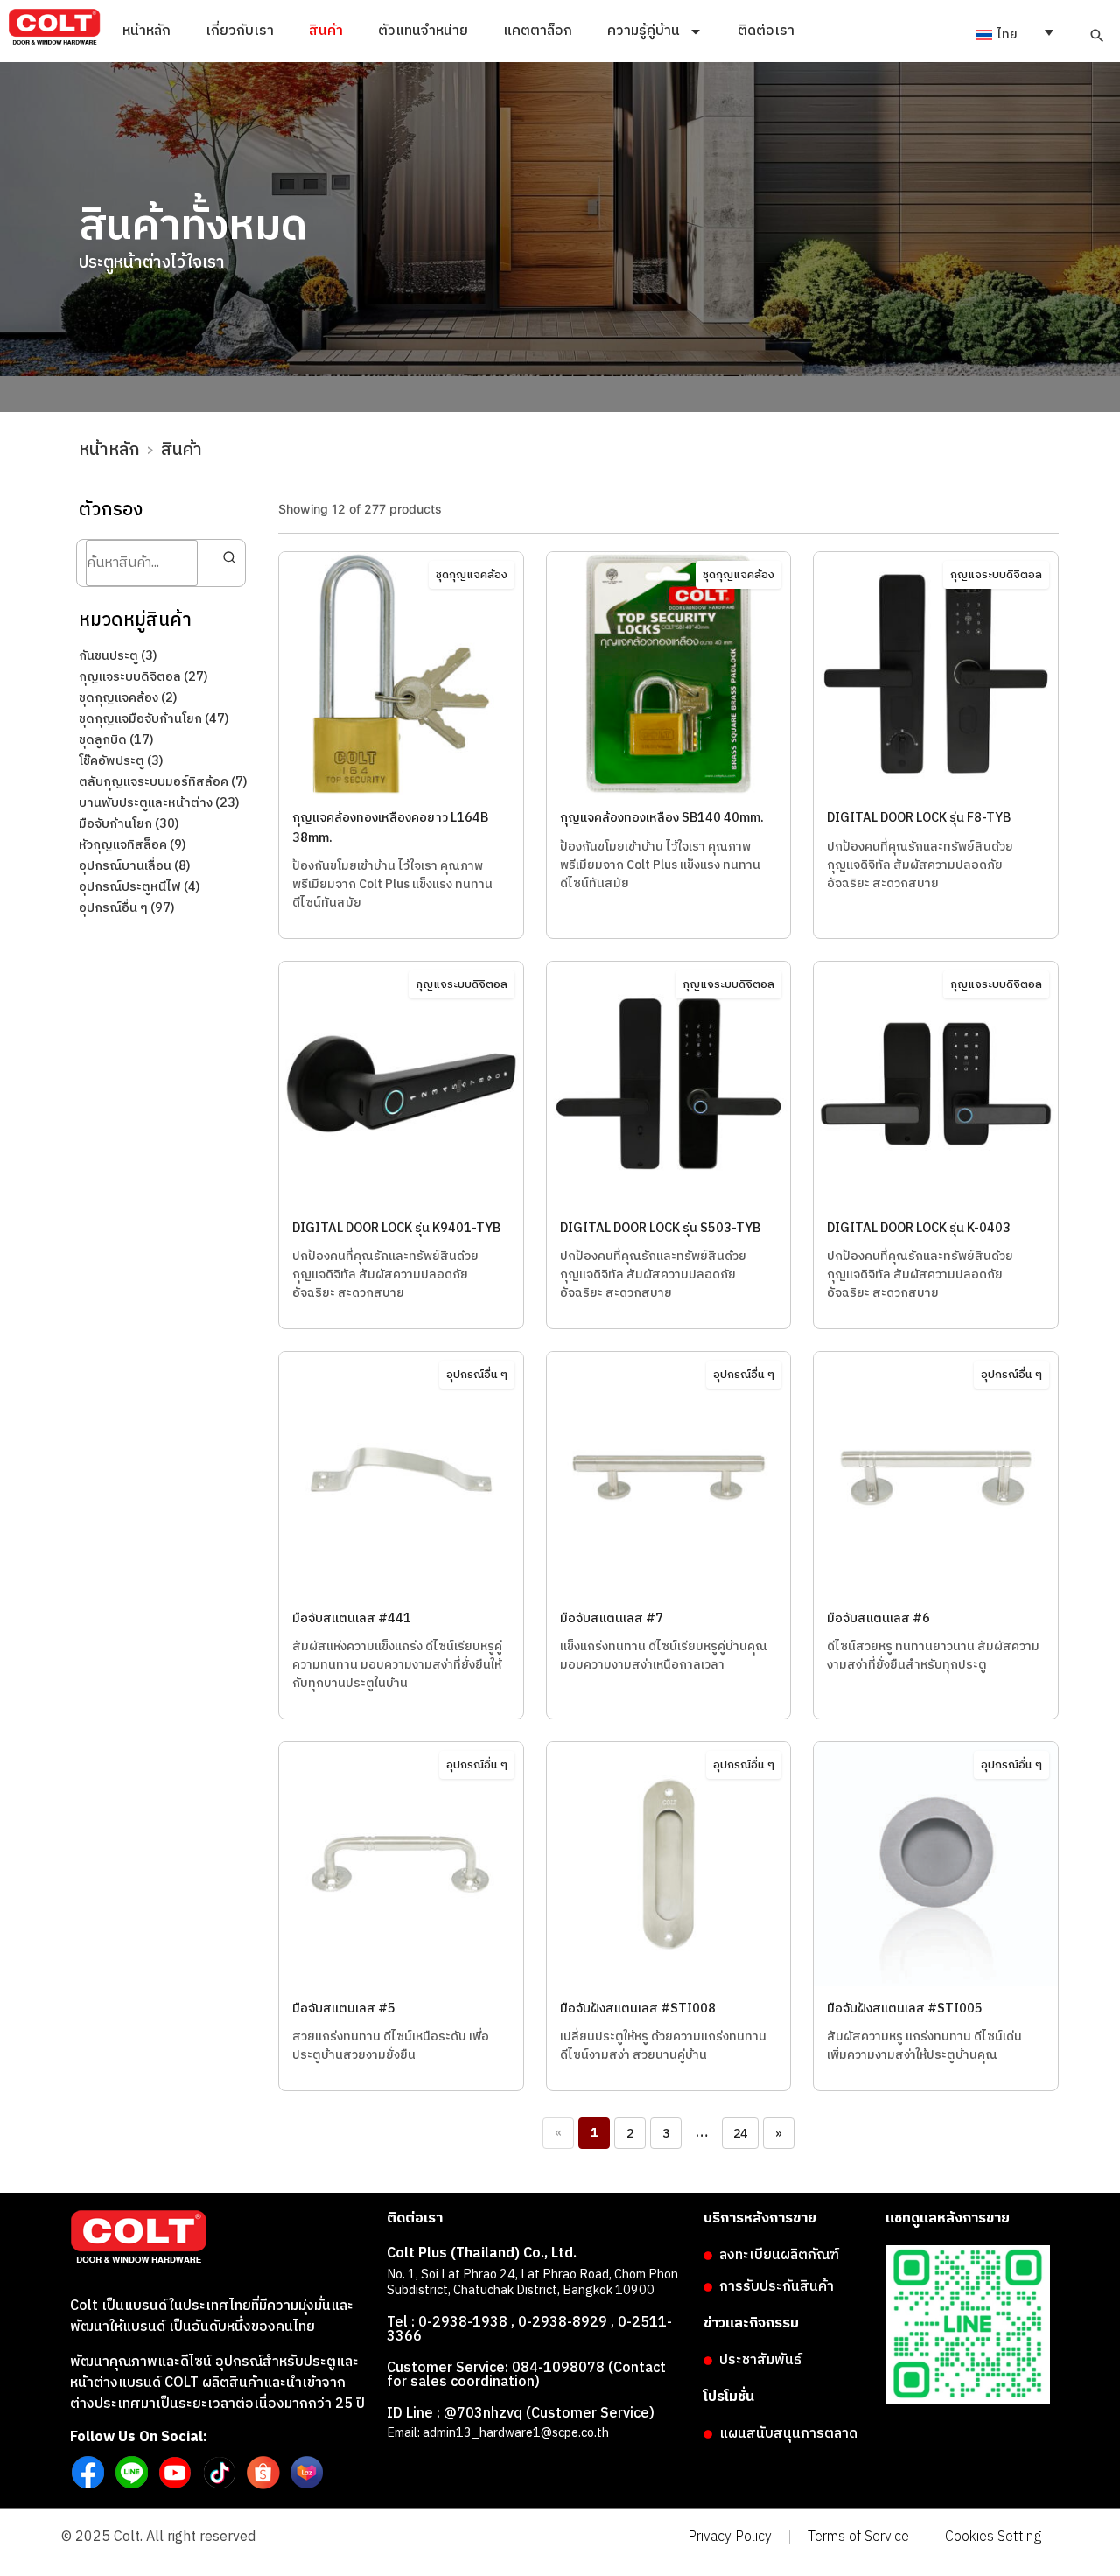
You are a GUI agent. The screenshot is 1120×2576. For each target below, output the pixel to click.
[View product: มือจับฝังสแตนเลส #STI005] (936, 1983)
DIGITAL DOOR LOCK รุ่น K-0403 (919, 1228)
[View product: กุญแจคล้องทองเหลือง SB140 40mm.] (669, 792)
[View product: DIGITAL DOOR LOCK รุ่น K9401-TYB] (401, 1202)
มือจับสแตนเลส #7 (612, 1619)
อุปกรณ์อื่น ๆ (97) (127, 908)
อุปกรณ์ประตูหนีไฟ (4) (140, 887)
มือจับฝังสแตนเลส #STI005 (905, 2009)
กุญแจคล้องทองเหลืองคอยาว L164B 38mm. (390, 828)
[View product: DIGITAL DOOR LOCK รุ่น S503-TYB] (669, 1202)
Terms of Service (858, 2537)
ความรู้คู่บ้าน (644, 31)
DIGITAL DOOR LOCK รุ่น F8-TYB (919, 818)
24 (740, 2134)
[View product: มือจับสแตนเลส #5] (401, 1983)
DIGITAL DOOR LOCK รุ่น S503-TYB (660, 1228)
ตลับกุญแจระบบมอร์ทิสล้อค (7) (163, 782)
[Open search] (1097, 36)
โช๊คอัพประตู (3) (121, 761)
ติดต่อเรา (766, 31)
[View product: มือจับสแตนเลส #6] (936, 1592)
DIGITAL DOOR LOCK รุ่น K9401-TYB (396, 1228)
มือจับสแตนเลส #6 (878, 1619)
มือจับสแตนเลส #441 (352, 1619)
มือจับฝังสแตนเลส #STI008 (638, 2009)
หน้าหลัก (147, 31)
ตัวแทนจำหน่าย (423, 31)
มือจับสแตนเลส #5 (344, 2009)
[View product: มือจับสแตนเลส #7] (669, 1592)
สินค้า (326, 31)
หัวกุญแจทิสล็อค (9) (133, 845)
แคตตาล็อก (538, 31)
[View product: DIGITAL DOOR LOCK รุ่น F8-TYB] (936, 792)
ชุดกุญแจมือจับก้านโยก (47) (154, 719)
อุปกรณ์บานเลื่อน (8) (135, 866)
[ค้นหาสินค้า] (226, 557)
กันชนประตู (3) (118, 656)
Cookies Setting (993, 2537)
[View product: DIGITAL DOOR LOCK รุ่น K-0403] (936, 1202)
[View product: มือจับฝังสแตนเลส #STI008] (669, 1983)
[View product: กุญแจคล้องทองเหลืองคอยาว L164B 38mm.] (401, 792)
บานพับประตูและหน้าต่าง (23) (159, 803)
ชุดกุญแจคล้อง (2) (128, 698)
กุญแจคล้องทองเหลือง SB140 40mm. (662, 818)
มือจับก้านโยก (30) (129, 824)
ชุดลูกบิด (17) (116, 740)
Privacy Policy (730, 2537)
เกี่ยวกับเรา (240, 31)
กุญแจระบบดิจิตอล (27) (143, 677)
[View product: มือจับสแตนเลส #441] (401, 1592)
